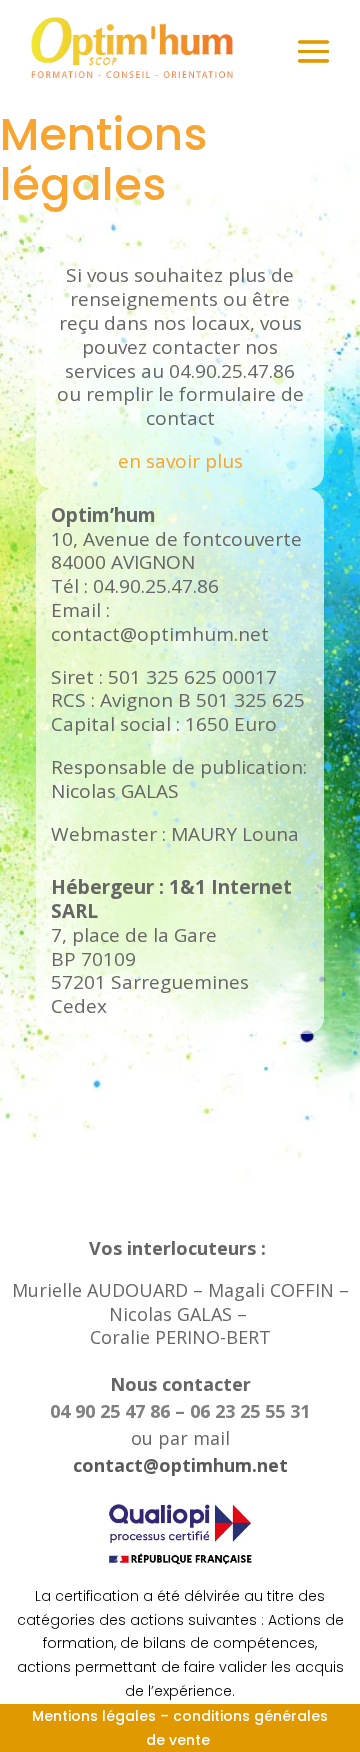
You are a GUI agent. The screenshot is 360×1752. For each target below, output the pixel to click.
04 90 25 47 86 (112, 1411)
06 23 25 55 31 (250, 1411)
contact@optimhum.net (180, 1465)
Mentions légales (94, 1716)
